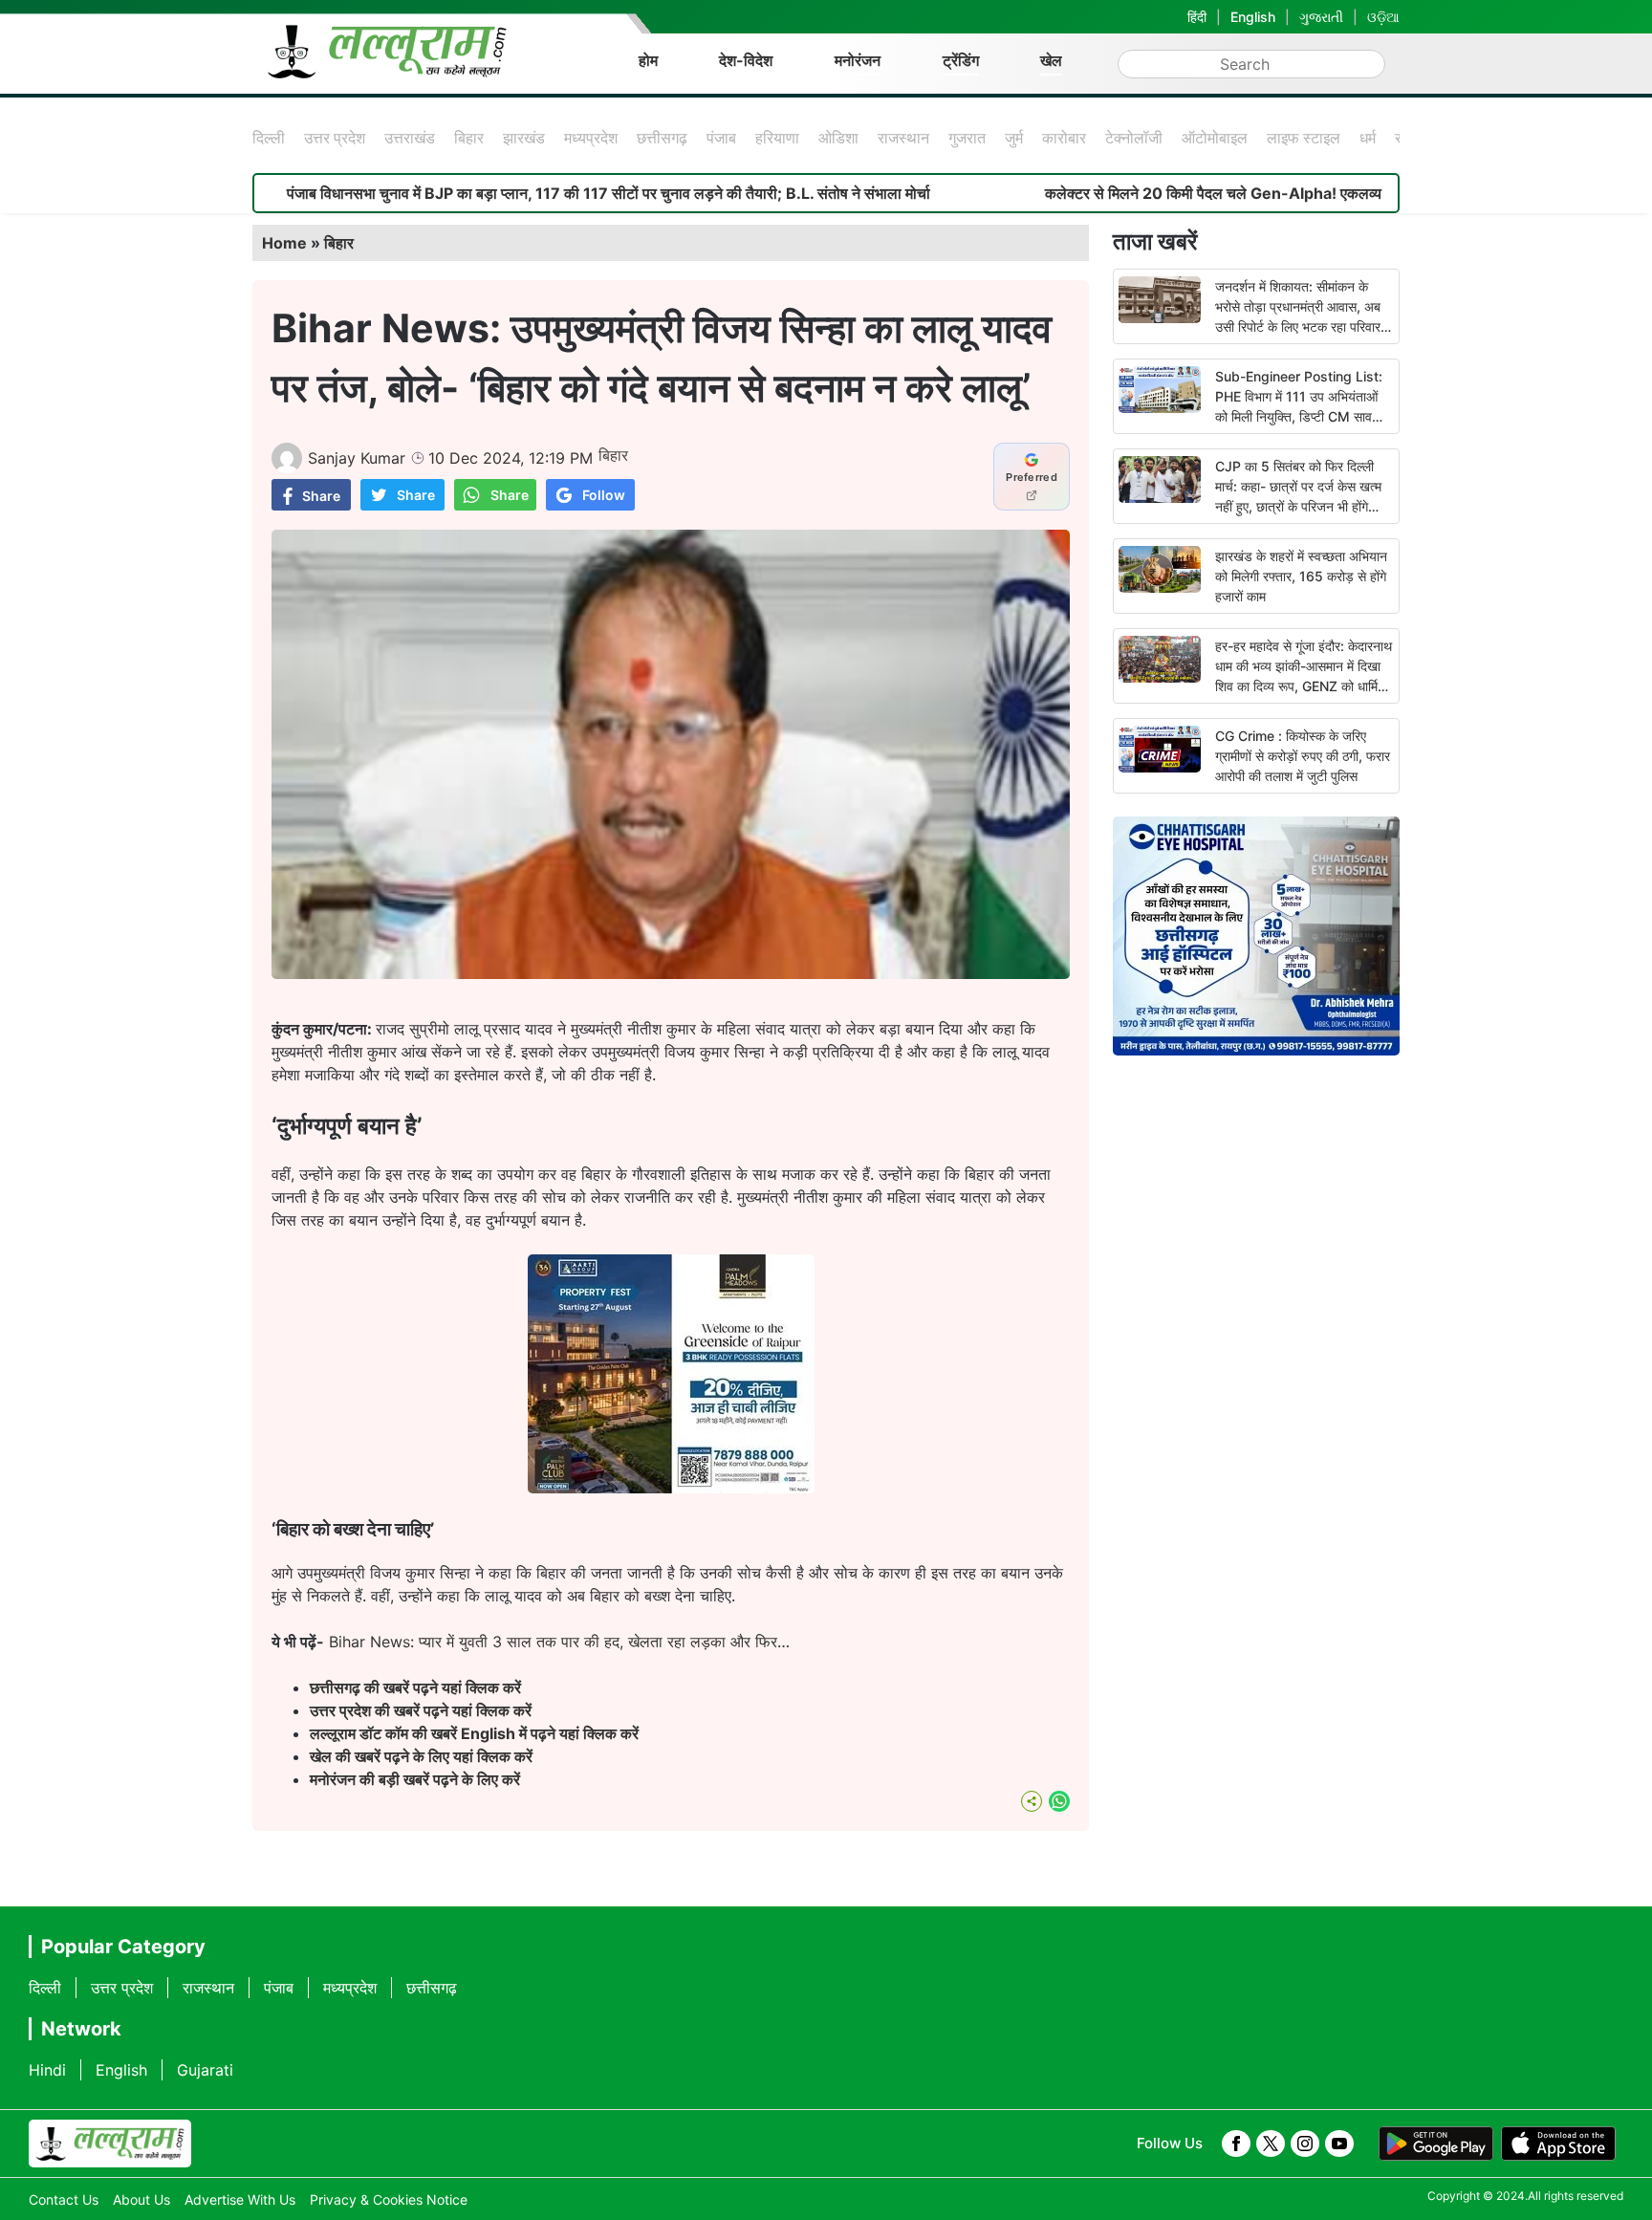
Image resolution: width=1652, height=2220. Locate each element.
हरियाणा (777, 138)
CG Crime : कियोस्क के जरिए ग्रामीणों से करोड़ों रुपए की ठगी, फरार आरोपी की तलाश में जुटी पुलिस (1303, 756)
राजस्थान (903, 138)
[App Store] (1558, 2144)
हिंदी (1197, 17)
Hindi (47, 2070)
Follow (604, 495)
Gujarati (205, 2070)
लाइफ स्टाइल (1304, 138)
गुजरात (967, 138)
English (1253, 17)
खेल (1051, 60)
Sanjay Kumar (357, 458)
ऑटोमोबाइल (1215, 138)
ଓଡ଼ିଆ (1383, 17)
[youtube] (1339, 2144)
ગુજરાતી (1321, 17)
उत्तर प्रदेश (335, 138)
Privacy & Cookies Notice (389, 2199)
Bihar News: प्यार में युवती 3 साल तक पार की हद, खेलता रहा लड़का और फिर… (559, 1642)
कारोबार (1064, 138)
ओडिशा (838, 138)
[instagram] (1305, 2144)
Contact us (64, 2199)
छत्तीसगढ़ (662, 138)
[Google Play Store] (1436, 2144)
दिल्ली (269, 138)
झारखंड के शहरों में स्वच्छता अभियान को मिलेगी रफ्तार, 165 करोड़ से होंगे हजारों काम (1301, 576)
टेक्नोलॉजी (1134, 138)
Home (284, 243)
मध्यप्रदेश (591, 138)
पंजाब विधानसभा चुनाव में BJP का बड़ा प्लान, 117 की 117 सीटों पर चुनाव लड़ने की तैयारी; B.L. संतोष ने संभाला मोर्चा (508, 193)
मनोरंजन (858, 60)
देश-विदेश (746, 60)
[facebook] (1236, 2144)
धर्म (1368, 138)
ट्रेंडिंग (961, 60)
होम (648, 60)
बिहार (469, 138)
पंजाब (721, 138)
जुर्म (1014, 138)
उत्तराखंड (410, 138)
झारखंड (524, 138)
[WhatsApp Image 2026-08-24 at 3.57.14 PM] (671, 1488)
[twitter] (1271, 2144)
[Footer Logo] (110, 2144)
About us (141, 2199)
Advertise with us (240, 2199)
